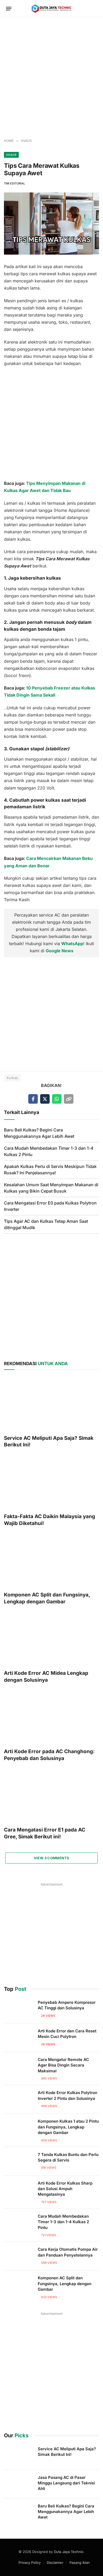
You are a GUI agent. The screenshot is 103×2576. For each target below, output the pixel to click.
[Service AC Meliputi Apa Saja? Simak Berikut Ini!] (51, 1404)
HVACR (11, 155)
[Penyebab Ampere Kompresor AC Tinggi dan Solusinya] (18, 2009)
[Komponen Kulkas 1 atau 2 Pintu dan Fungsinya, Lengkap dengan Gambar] (18, 2128)
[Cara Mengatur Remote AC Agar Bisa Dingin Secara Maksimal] (18, 2066)
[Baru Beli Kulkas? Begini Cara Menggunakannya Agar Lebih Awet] (18, 2513)
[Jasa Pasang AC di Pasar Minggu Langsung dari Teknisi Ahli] (18, 2484)
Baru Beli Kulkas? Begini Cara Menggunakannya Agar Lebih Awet (66, 2512)
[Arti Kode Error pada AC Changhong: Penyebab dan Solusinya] (51, 1717)
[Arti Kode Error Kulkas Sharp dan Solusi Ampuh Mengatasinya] (18, 2190)
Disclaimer (55, 2563)
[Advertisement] (51, 78)
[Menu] (9, 9)
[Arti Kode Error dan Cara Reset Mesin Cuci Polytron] (18, 2038)
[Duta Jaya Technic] (51, 9)
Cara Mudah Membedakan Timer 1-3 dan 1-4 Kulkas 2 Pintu (63, 2222)
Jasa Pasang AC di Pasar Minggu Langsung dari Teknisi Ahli (66, 2483)
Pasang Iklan (80, 2563)
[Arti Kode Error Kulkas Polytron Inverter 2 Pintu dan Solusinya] (18, 2099)
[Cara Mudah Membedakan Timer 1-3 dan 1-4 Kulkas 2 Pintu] (18, 2223)
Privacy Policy (30, 2563)
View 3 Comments (52, 1858)
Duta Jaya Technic (69, 2552)
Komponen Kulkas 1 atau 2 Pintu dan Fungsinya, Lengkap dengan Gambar (68, 2127)
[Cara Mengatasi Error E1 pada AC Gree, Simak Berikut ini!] (51, 1796)
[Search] (95, 9)
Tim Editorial (15, 183)
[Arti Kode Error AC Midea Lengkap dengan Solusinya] (51, 1639)
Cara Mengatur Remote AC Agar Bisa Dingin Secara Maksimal (63, 2065)
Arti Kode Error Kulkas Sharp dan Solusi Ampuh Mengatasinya (65, 2189)
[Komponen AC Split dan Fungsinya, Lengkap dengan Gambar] (51, 1560)
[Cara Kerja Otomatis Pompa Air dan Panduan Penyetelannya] (18, 2256)
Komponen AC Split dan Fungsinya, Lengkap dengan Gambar (65, 2284)
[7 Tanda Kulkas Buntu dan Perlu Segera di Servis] (18, 2161)
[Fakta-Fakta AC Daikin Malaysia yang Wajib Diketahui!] (51, 1482)
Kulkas (12, 1078)
